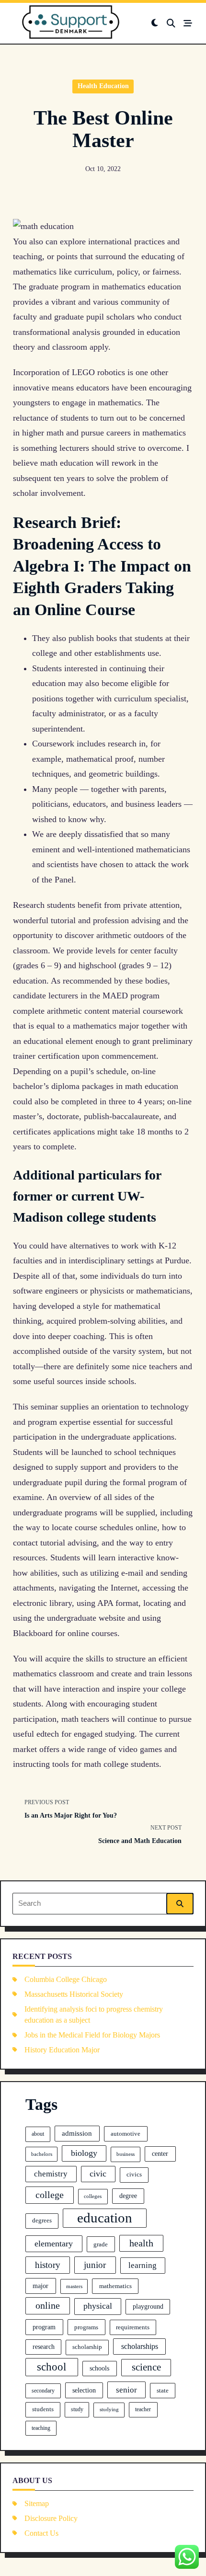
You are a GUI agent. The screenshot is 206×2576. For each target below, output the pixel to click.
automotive (126, 2134)
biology (84, 2153)
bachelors (42, 2154)
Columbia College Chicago (66, 1979)
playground (148, 2307)
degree (128, 2196)
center (160, 2153)
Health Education (103, 86)
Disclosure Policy (51, 2518)
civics (134, 2175)
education (105, 2218)
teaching (41, 2428)
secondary (43, 2391)
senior (126, 2390)
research (44, 2347)
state (163, 2391)
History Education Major (62, 2050)
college (50, 2195)
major (40, 2286)
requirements (133, 2327)
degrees (42, 2221)
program (44, 2327)
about (38, 2134)
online (48, 2305)
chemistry (51, 2174)
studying (109, 2409)
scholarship (87, 2347)
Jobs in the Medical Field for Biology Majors (92, 2035)
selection (84, 2390)
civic (98, 2174)
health (141, 2243)
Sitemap (37, 2503)
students (43, 2409)
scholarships (140, 2346)
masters (74, 2286)
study (77, 2409)
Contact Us (41, 2533)
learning (143, 2265)
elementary (54, 2244)
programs (86, 2327)
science (146, 2367)
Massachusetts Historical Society (74, 1994)
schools (99, 2368)
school (51, 2367)
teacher (143, 2409)
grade (101, 2244)
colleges (93, 2196)
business (126, 2154)
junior (95, 2265)
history (48, 2265)
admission (77, 2133)
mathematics (115, 2286)
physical (98, 2306)
